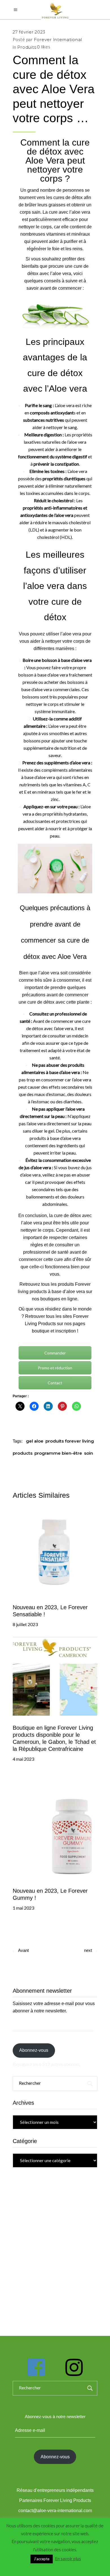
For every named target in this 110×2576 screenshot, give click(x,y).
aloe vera (72, 634)
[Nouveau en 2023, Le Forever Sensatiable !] (55, 1553)
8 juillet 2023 (25, 1624)
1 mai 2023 (23, 1908)
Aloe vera (68, 389)
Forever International (58, 40)
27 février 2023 (29, 32)
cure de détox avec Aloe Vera (58, 151)
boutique (41, 1331)
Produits (27, 47)
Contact (55, 1383)
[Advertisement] (55, 2245)
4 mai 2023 (23, 1759)
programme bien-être (58, 1453)
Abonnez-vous (34, 2050)
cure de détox (41, 1002)
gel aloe (35, 1441)
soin (89, 1453)
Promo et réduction (55, 1368)
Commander (55, 1353)
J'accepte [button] (42, 2559)
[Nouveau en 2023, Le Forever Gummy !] (55, 1825)
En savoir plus (68, 2559)
